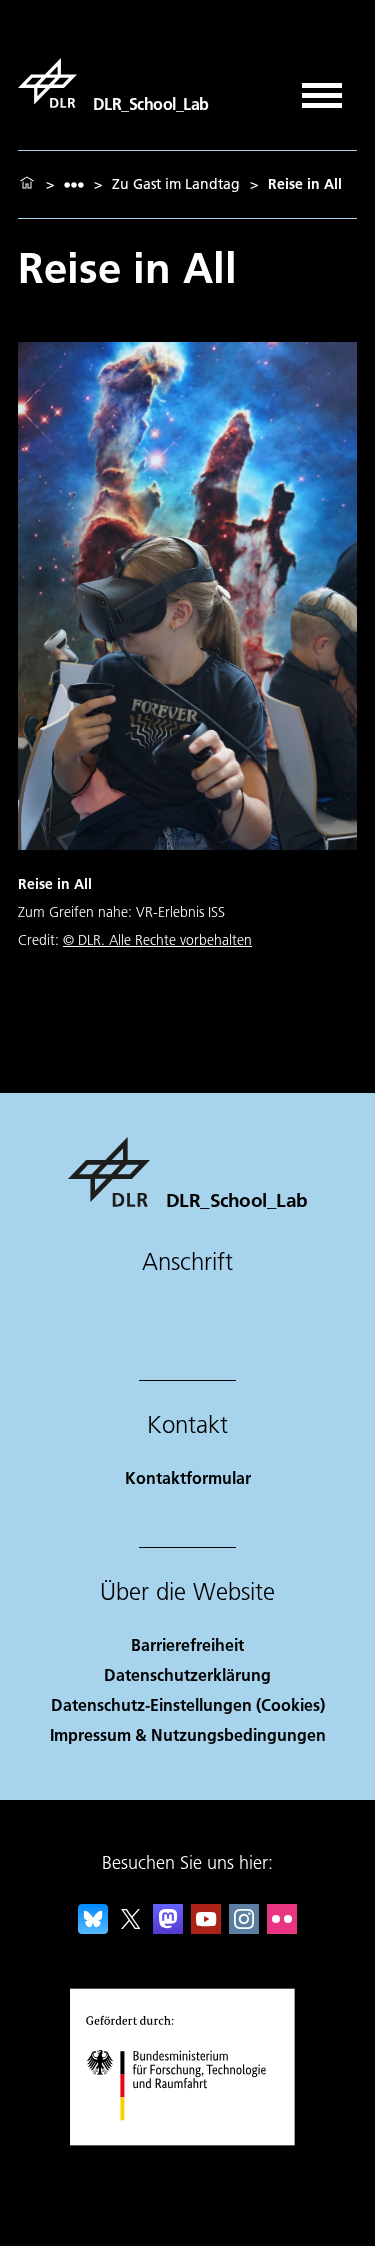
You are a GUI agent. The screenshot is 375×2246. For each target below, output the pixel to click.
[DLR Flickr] (282, 1927)
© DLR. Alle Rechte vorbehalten (157, 940)
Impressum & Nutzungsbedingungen (188, 1734)
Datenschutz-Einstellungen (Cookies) (188, 1704)
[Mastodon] (168, 1927)
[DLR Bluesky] (93, 1927)
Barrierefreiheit (187, 1644)
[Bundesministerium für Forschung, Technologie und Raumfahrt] (187, 2140)
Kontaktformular (188, 1477)
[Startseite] (27, 184)
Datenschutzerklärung (187, 1674)
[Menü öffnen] (322, 88)
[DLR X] (131, 1927)
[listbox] (74, 184)
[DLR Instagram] (244, 1927)
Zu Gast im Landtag (176, 184)
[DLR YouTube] (206, 1927)
